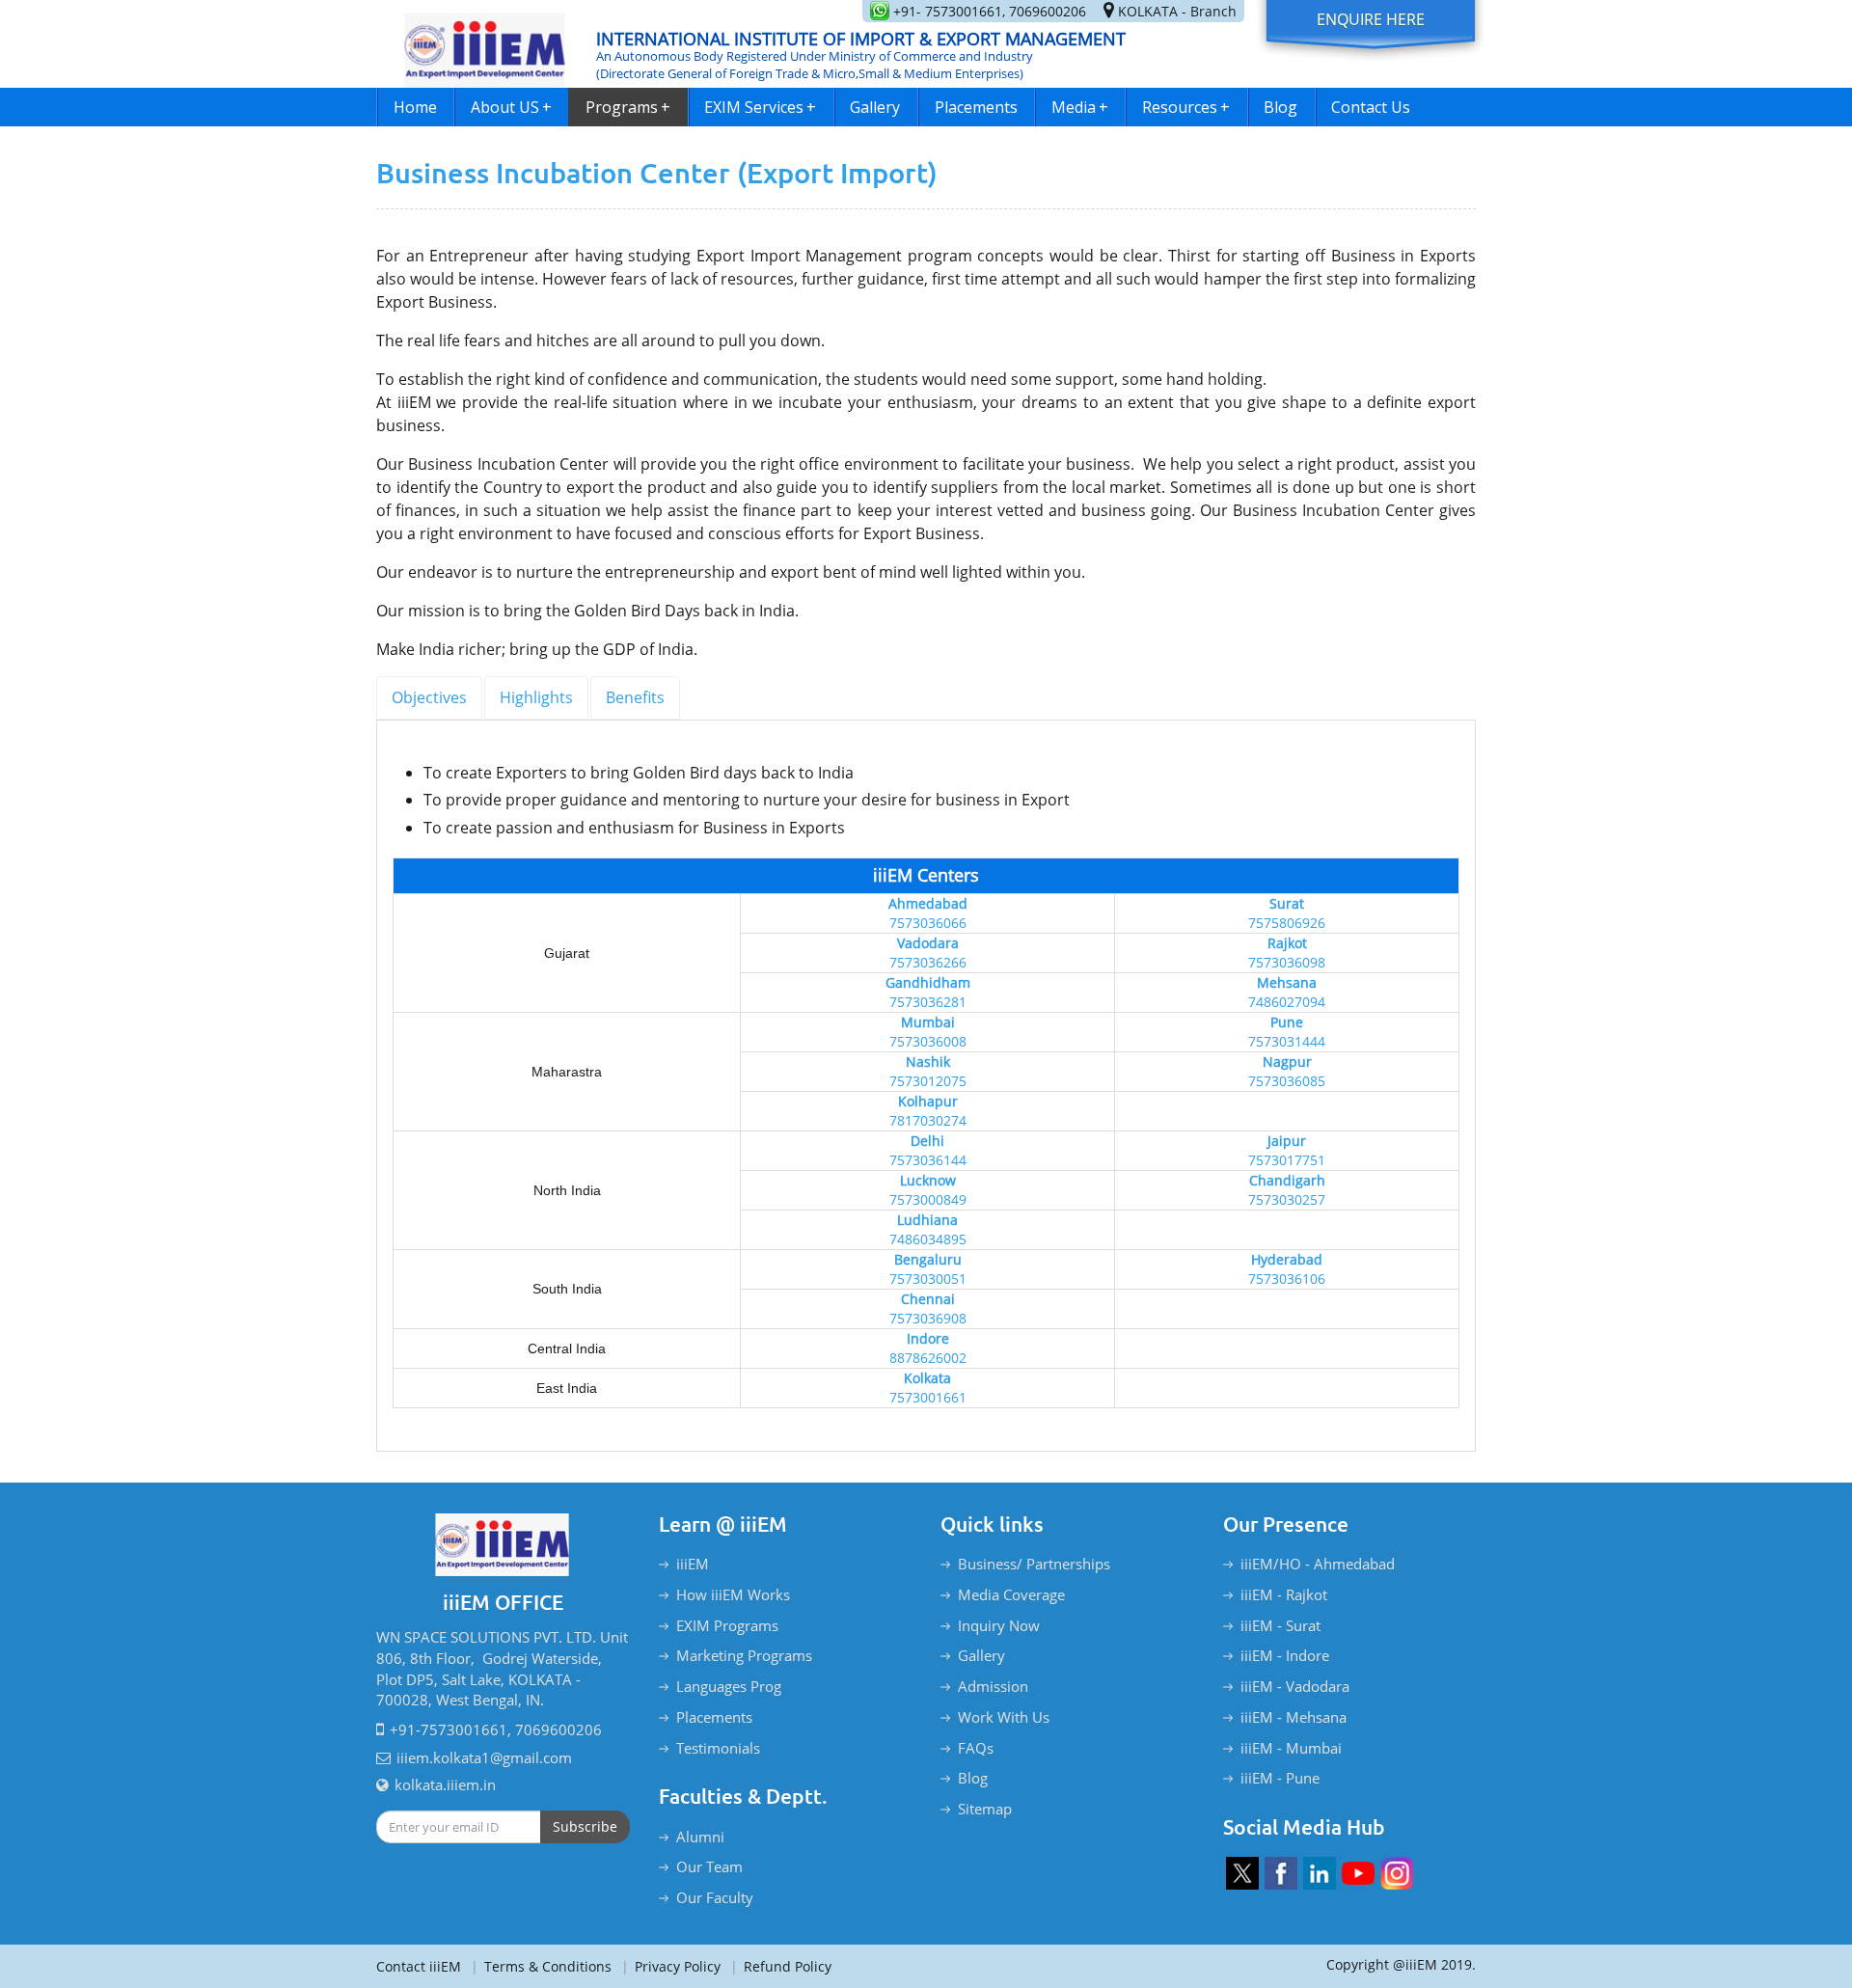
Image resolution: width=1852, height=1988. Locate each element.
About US (511, 107)
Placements (976, 107)
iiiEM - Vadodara (1295, 1686)
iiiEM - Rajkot (1284, 1594)
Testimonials (718, 1748)
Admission (993, 1686)
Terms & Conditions (541, 1966)
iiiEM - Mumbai (1291, 1748)
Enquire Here (1371, 19)
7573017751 (1287, 1160)
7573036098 (1287, 962)
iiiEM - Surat (1280, 1625)
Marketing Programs (744, 1655)
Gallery (875, 107)
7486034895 (928, 1239)
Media (1080, 107)
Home (415, 107)
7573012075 (928, 1081)
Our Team (709, 1866)
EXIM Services (760, 107)
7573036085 (1287, 1081)
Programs (628, 107)
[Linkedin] (1320, 1873)
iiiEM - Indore (1285, 1655)
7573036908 (928, 1318)
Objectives (429, 697)
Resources (1186, 107)
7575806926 (1287, 923)
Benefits (635, 697)
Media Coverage (1011, 1594)
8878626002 (928, 1358)
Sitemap (985, 1809)
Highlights (536, 697)
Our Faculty (715, 1897)
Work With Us (1004, 1717)
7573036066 (928, 923)
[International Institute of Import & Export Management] (485, 44)
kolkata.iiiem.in (445, 1784)
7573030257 (1287, 1199)
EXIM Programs (727, 1625)
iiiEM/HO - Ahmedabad (1318, 1564)
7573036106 (1287, 1279)
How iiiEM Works (733, 1594)
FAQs (976, 1748)
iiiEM (693, 1564)
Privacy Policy (671, 1966)
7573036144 (928, 1160)
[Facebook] (1281, 1873)
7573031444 (1287, 1041)
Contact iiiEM (419, 1966)
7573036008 (928, 1041)
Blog (1280, 107)
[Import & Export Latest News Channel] (1358, 1873)
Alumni (700, 1837)
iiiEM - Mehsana (1294, 1717)
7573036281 (928, 1002)
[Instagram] (1397, 1873)
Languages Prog (729, 1686)
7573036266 (928, 962)
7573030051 (928, 1279)
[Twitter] (1242, 1873)
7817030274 (928, 1120)
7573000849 (928, 1199)
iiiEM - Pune (1280, 1778)
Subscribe (585, 1826)
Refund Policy (781, 1966)
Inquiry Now (999, 1625)
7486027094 (1287, 1002)
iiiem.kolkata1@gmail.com (484, 1757)
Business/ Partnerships (1034, 1564)
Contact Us (1371, 107)
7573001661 (928, 1397)
